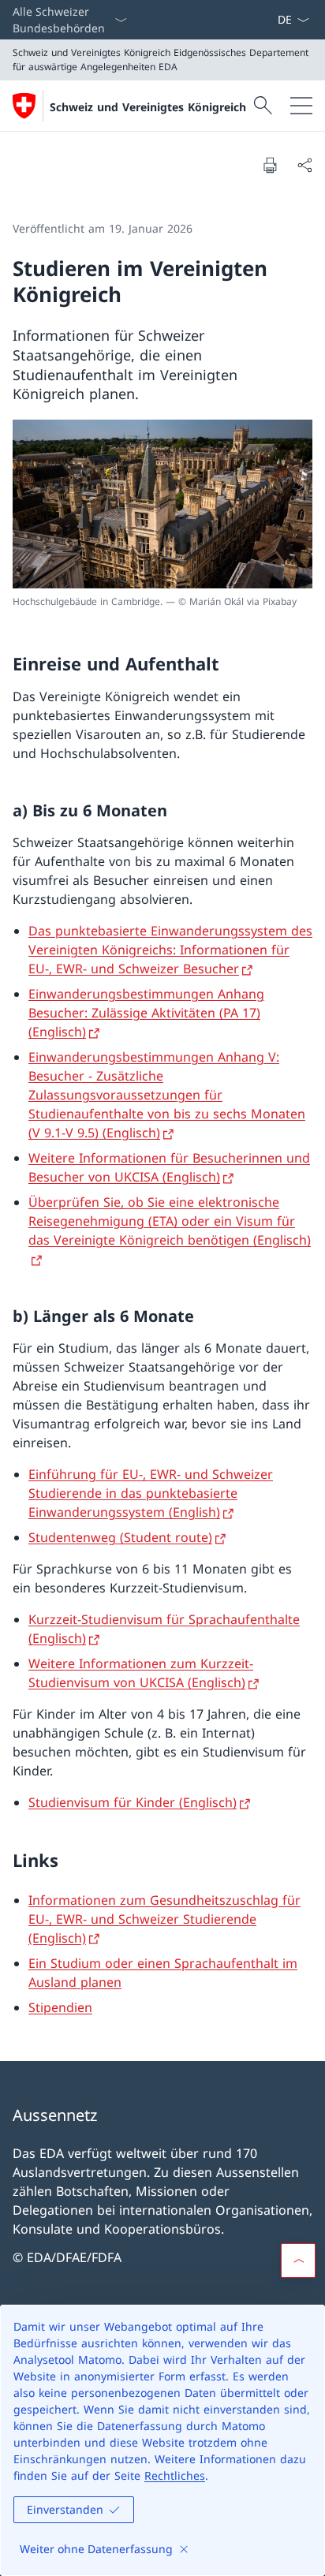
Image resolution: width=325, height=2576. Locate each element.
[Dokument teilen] (304, 165)
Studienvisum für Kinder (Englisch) (133, 1802)
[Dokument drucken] (270, 165)
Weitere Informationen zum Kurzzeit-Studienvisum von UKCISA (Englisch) (141, 1673)
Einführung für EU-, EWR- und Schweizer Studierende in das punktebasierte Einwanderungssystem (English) (151, 1493)
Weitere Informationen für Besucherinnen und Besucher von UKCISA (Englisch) (169, 1167)
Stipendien (60, 2007)
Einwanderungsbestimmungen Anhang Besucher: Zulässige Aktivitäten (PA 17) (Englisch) (146, 1013)
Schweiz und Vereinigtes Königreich (148, 107)
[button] (298, 2261)
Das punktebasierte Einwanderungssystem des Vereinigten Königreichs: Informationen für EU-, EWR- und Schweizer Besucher (170, 950)
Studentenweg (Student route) (120, 1537)
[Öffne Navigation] (301, 106)
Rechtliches (175, 2475)
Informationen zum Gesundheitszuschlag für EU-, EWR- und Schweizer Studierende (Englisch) (164, 1919)
